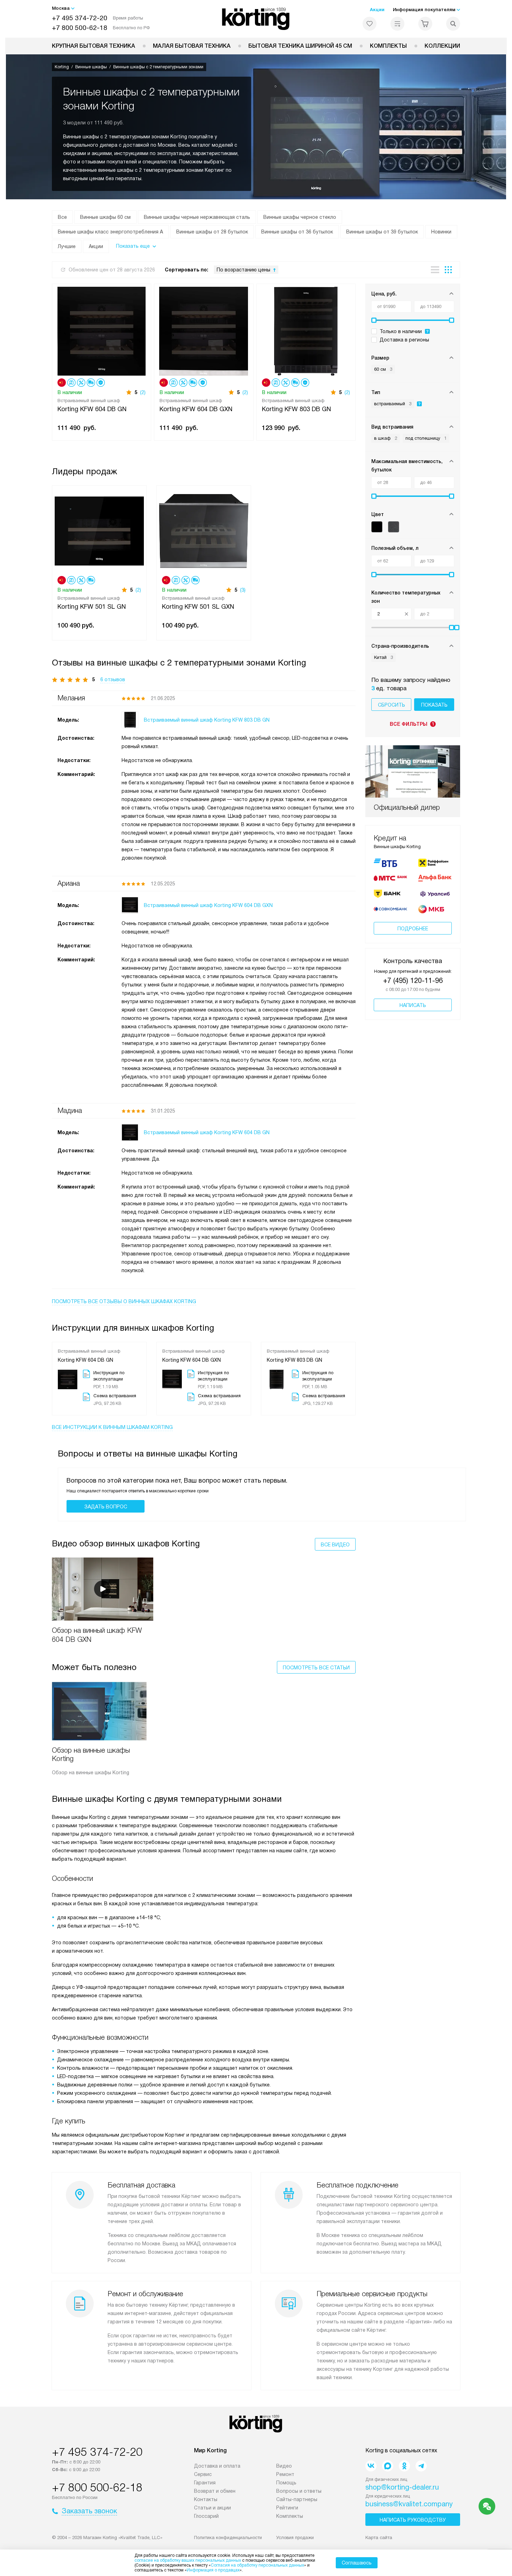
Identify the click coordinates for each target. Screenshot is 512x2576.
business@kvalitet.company (409, 2504)
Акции (377, 10)
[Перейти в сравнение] (397, 24)
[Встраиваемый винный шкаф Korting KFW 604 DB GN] (102, 330)
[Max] (388, 2466)
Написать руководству (413, 2520)
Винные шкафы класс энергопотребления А (110, 232)
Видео (284, 2466)
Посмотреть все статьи (316, 1668)
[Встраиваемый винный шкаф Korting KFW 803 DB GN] (306, 330)
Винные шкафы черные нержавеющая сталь (197, 217)
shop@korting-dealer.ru (402, 2487)
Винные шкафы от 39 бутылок (382, 232)
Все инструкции (112, 1427)
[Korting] (256, 19)
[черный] (377, 527)
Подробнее (413, 929)
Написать (413, 1005)
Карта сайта (379, 2537)
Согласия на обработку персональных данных (257, 2565)
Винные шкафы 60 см (105, 217)
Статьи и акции (212, 2508)
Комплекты (388, 46)
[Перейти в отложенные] (370, 24)
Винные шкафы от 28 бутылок (212, 232)
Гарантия (205, 2483)
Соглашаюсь (357, 2563)
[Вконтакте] (371, 2466)
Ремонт (285, 2474)
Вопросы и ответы (299, 2491)
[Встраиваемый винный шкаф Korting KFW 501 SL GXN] (204, 530)
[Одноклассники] (404, 2466)
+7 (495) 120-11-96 (413, 981)
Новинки (441, 232)
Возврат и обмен (215, 2491)
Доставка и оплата (217, 2466)
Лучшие (67, 246)
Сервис (203, 2474)
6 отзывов (113, 679)
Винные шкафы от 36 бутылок (297, 232)
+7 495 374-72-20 (80, 18)
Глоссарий (206, 2516)
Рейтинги (287, 2508)
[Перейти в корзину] (425, 24)
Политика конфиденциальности (228, 2537)
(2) (143, 392)
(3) (243, 590)
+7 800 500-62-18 (80, 28)
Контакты (206, 2499)
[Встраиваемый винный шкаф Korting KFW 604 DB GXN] (204, 330)
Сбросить (391, 705)
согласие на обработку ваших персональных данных (188, 2560)
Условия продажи (295, 2537)
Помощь (286, 2483)
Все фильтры (412, 724)
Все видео (335, 1545)
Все (62, 217)
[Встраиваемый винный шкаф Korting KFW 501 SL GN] (99, 530)
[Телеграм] (421, 2466)
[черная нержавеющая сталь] (394, 527)
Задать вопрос (106, 1507)
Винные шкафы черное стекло (300, 217)
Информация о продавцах (213, 2570)
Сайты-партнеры (297, 2499)
